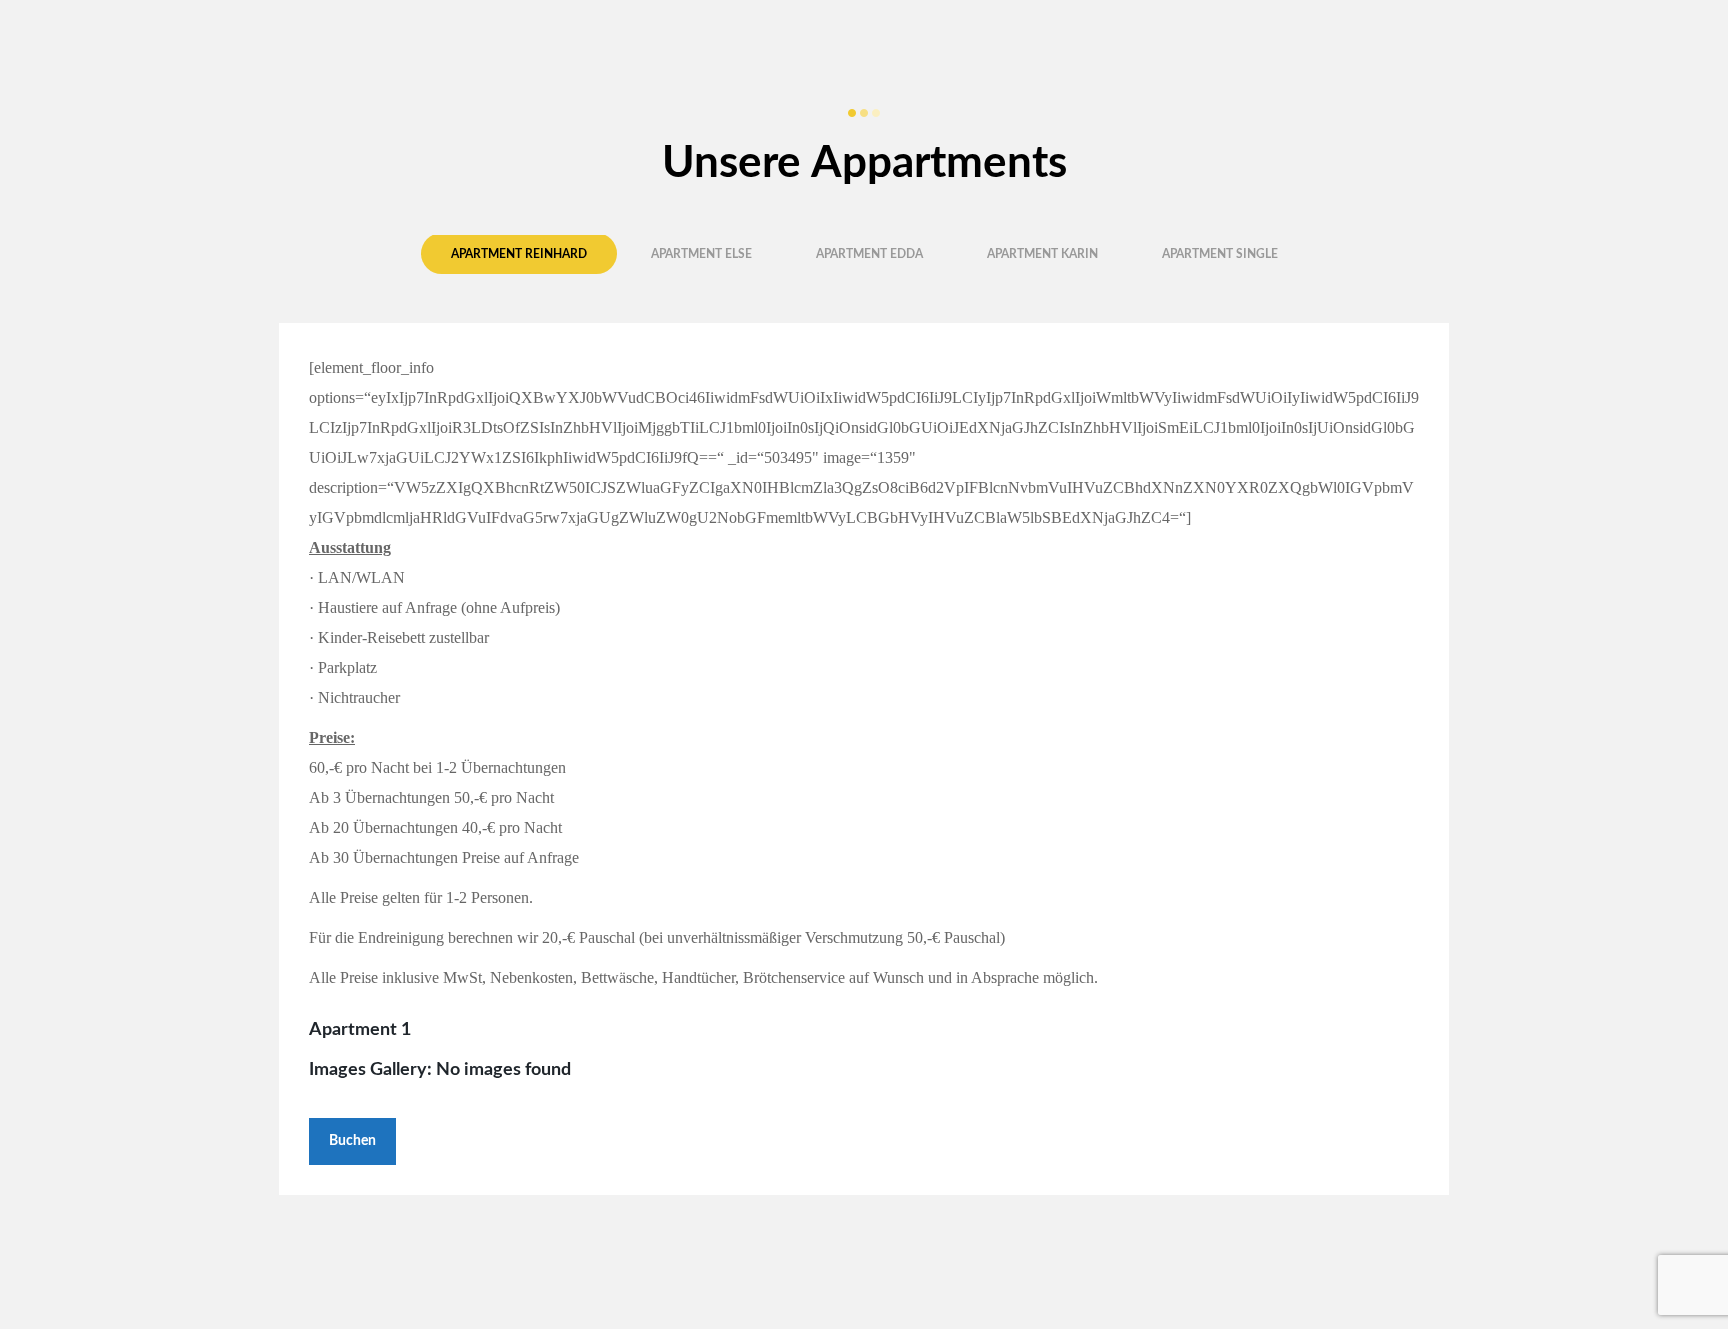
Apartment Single (1220, 254)
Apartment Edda (869, 254)
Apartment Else (701, 254)
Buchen (352, 1141)
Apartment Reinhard (519, 254)
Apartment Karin (1042, 254)
